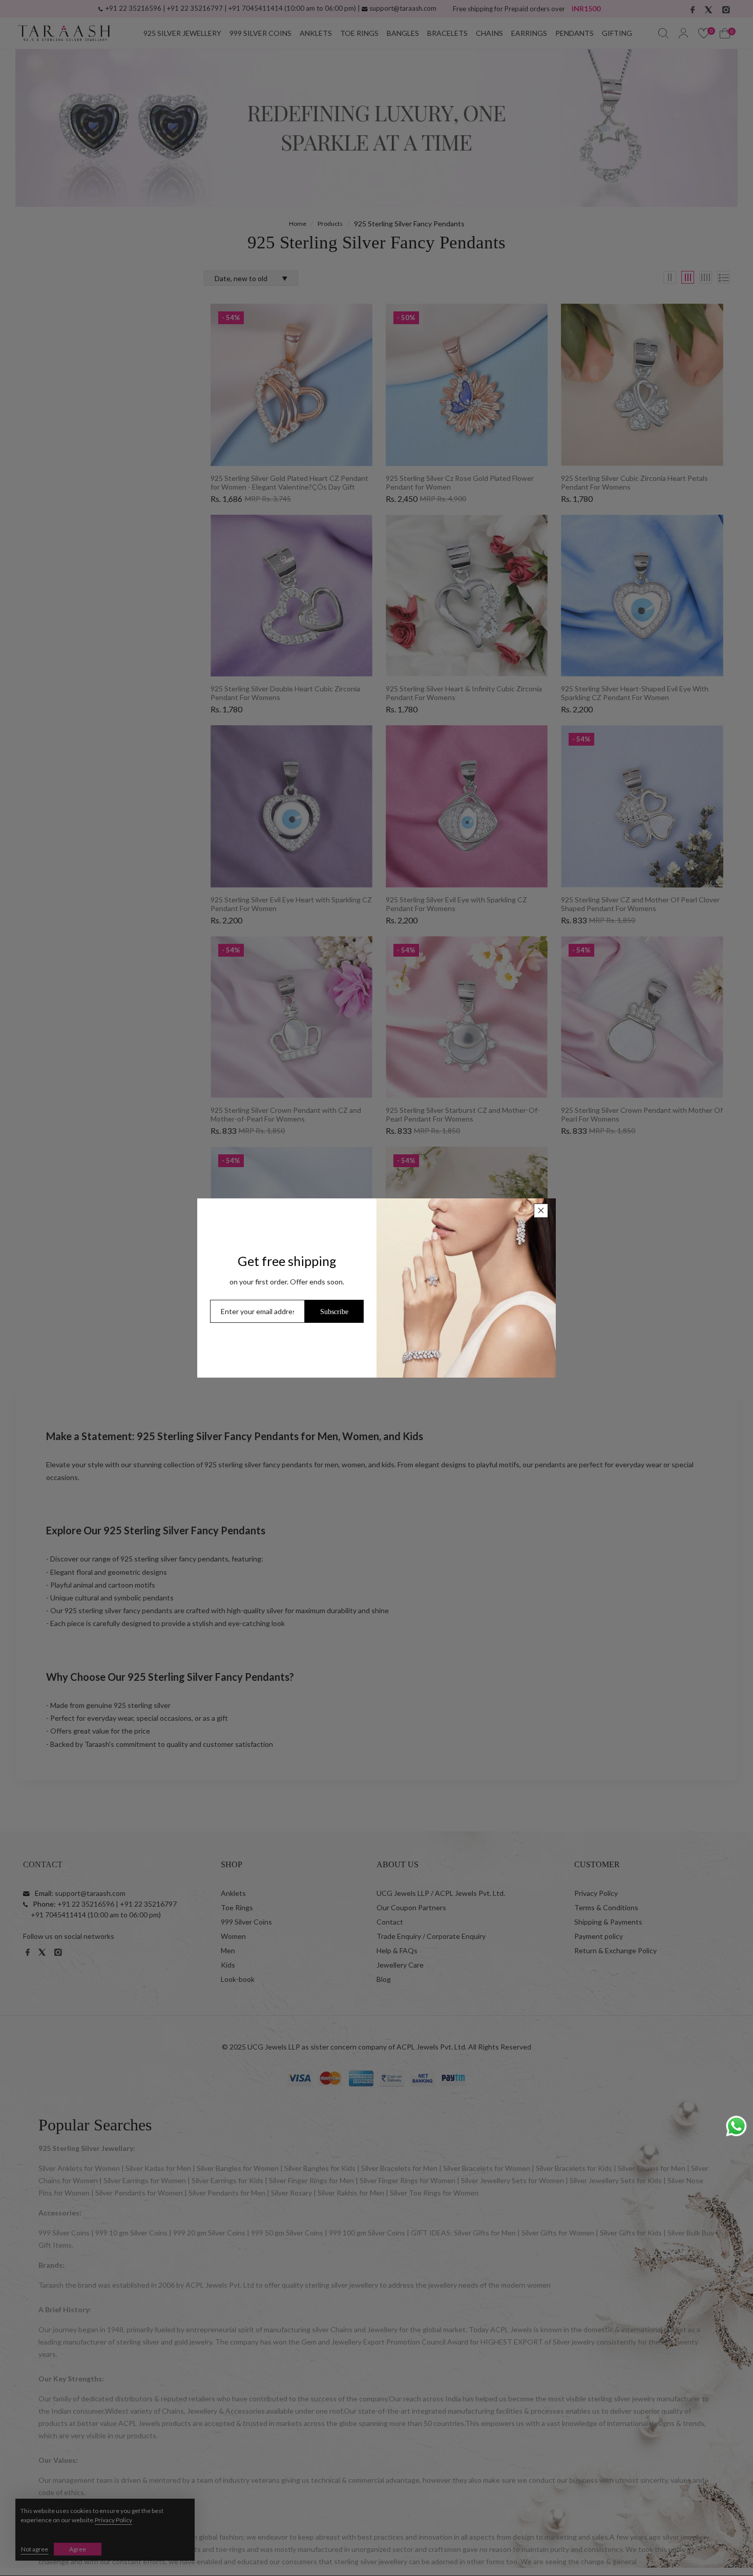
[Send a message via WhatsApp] (736, 2126)
